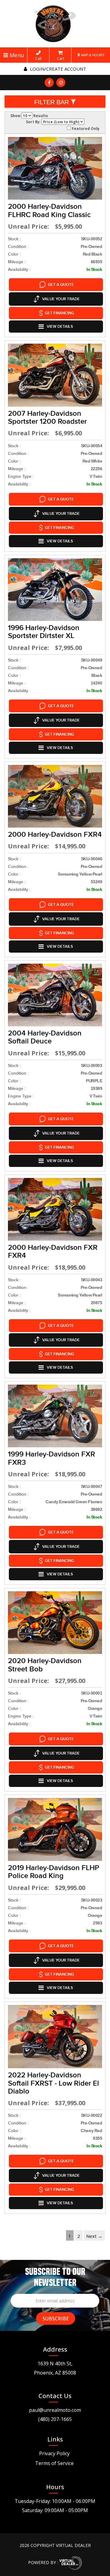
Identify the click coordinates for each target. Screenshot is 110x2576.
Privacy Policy (54, 2453)
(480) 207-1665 (55, 2419)
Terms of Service (54, 2463)
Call (38, 58)
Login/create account (57, 69)
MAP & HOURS (92, 55)
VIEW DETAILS (60, 327)
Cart (61, 58)
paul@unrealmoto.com (55, 2410)
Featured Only (85, 128)
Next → (94, 2236)
